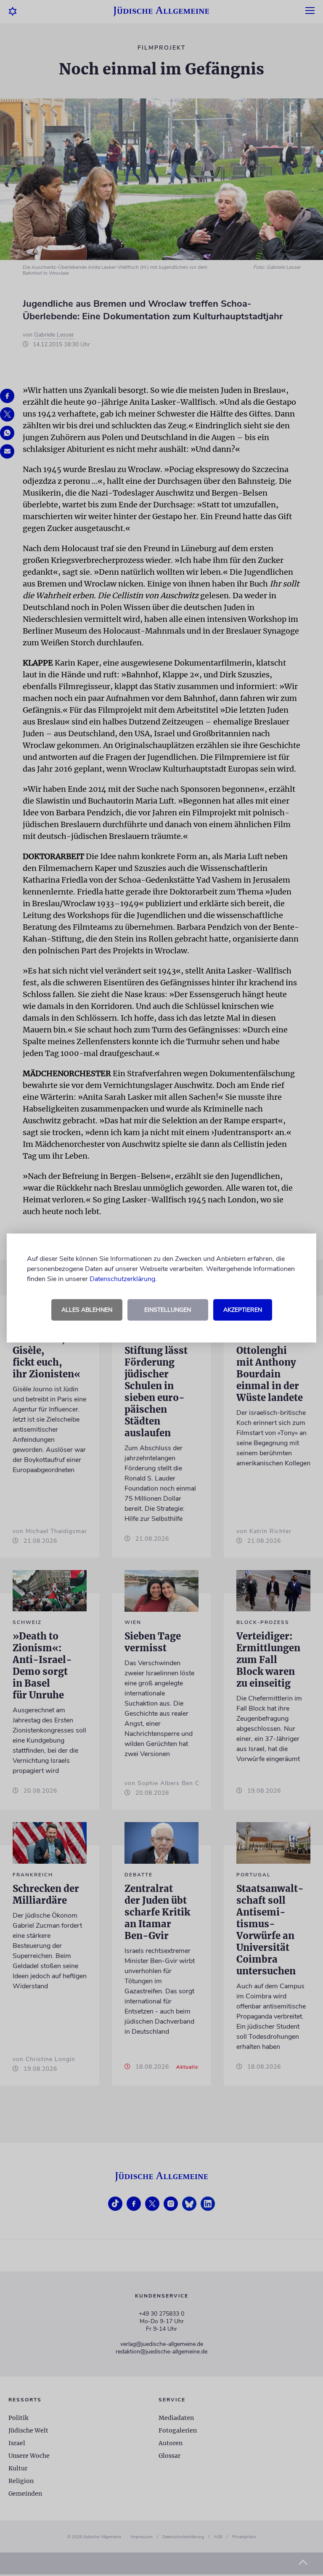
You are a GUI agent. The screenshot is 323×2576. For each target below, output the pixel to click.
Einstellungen (168, 1310)
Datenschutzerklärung (122, 1279)
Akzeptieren (243, 1310)
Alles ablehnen (87, 1310)
